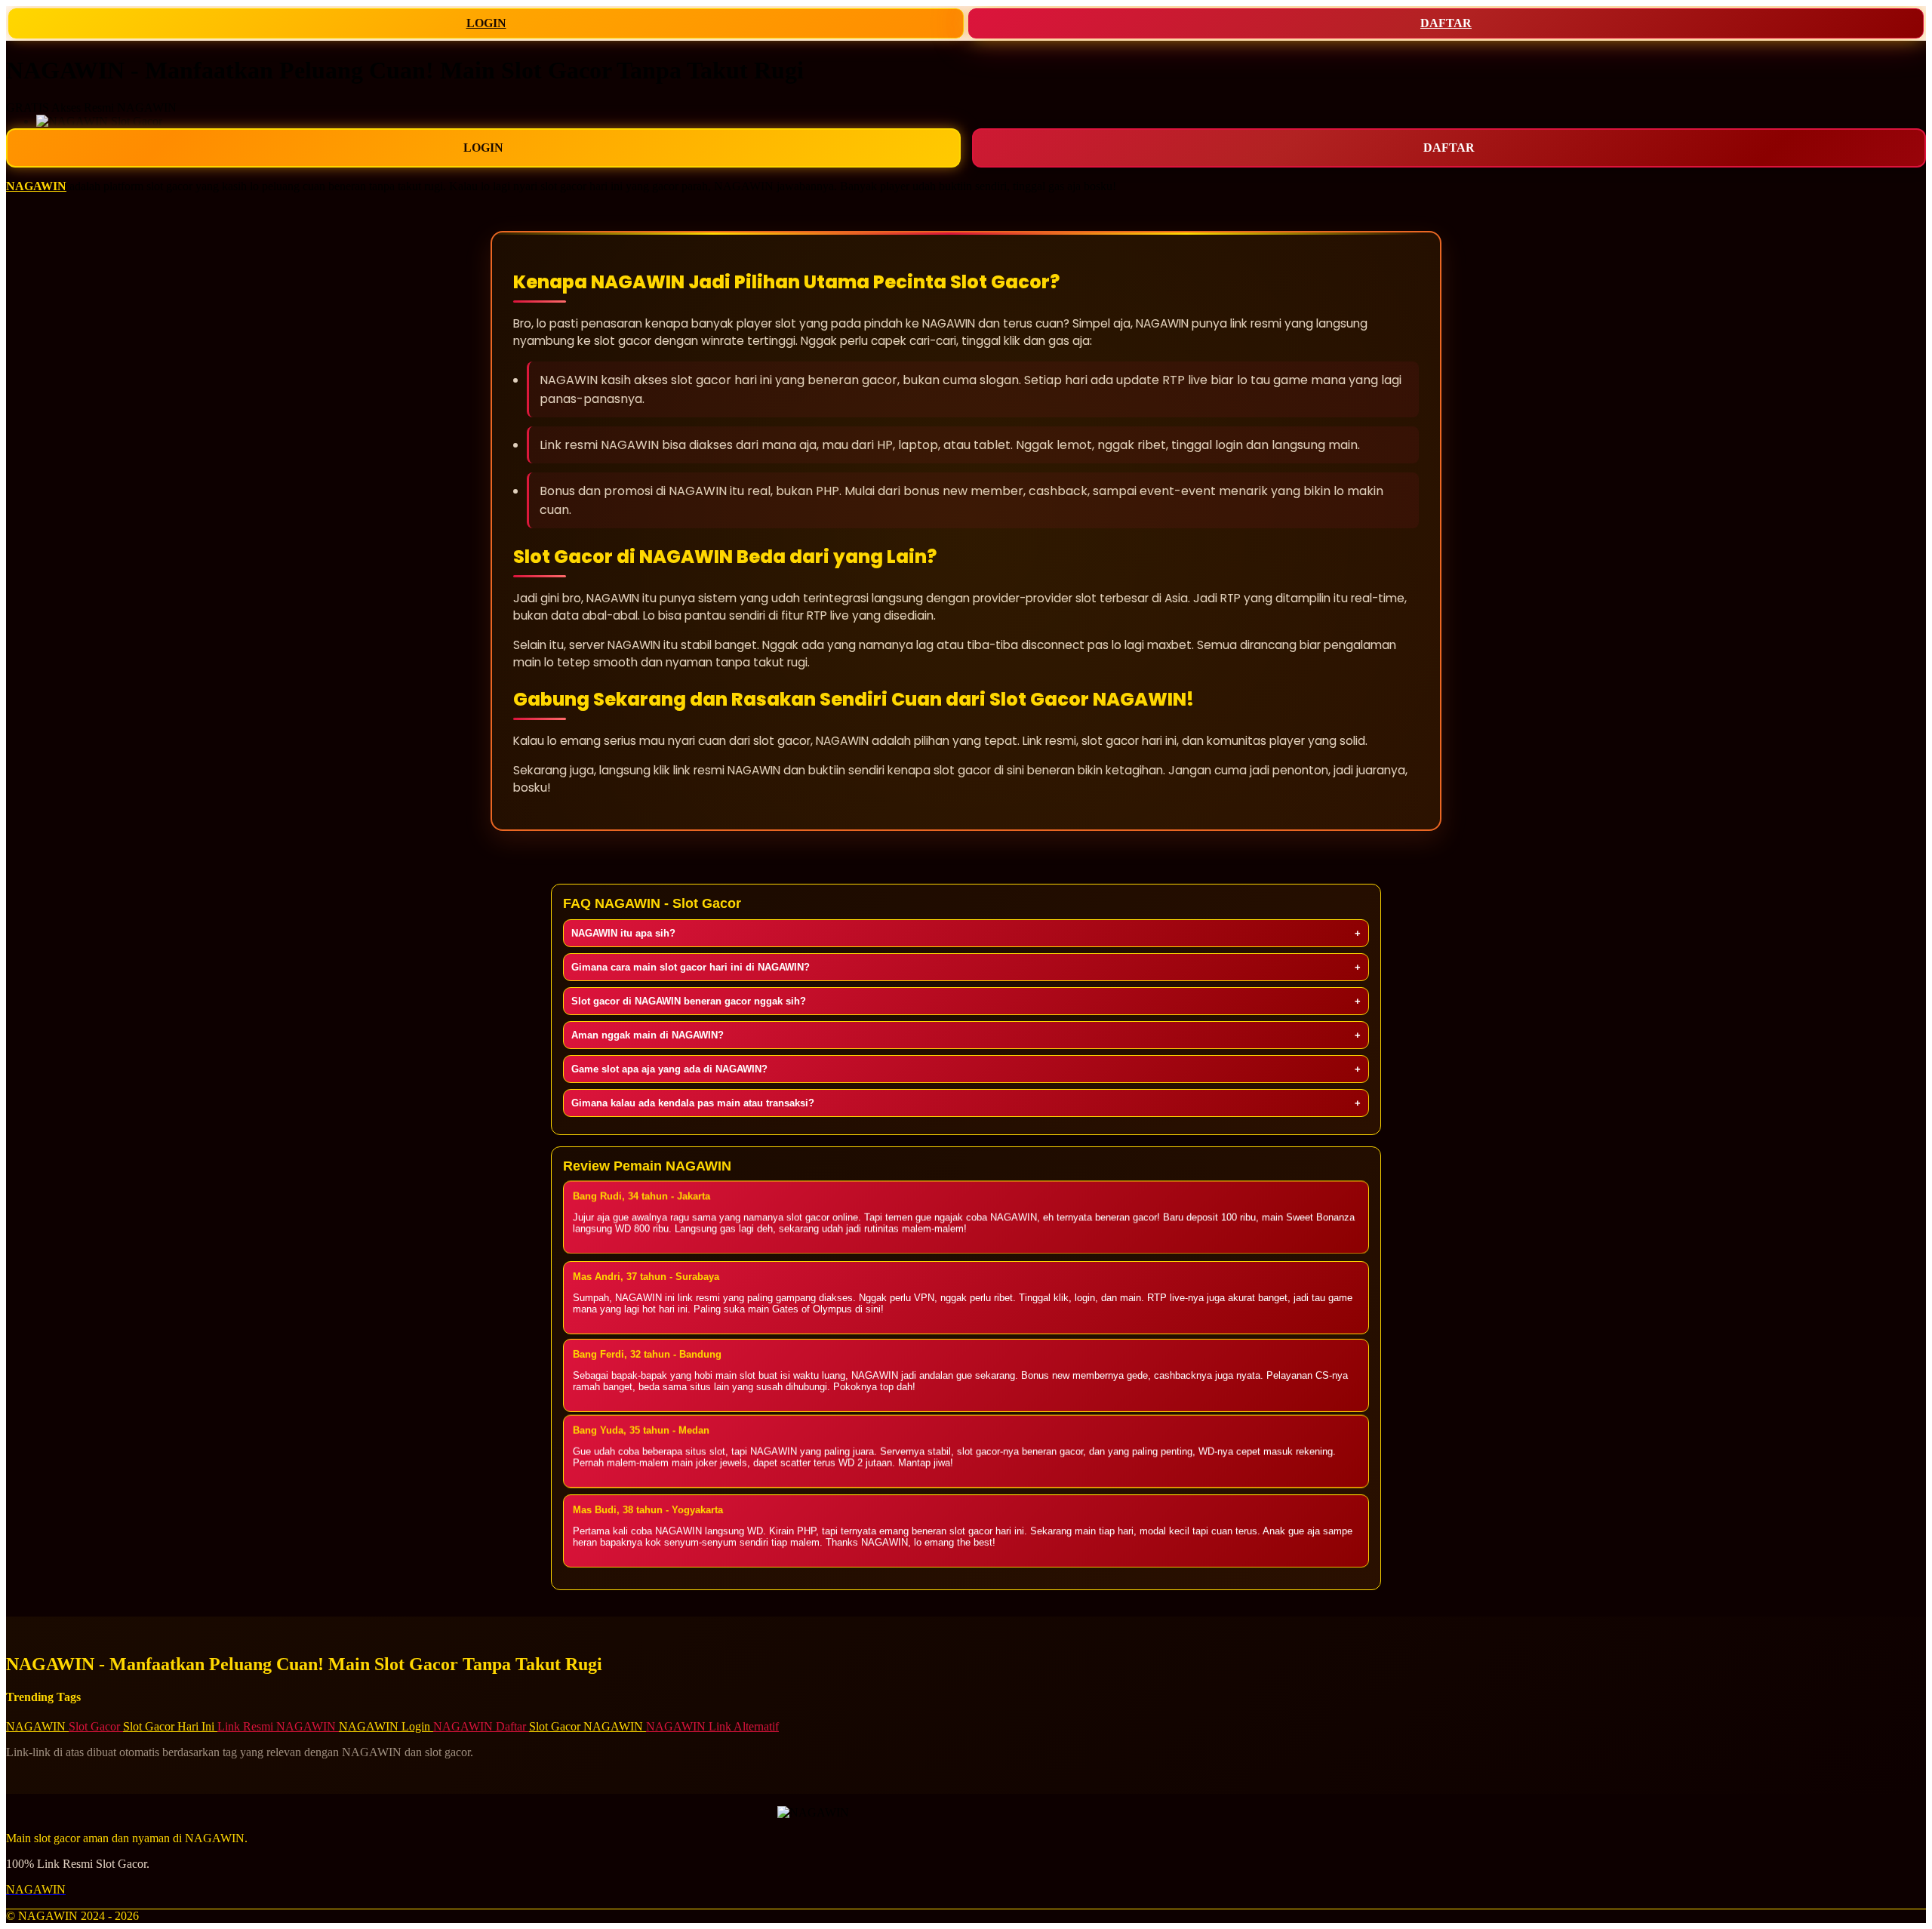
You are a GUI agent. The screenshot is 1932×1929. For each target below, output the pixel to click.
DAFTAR (1446, 23)
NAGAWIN (36, 186)
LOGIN (486, 23)
